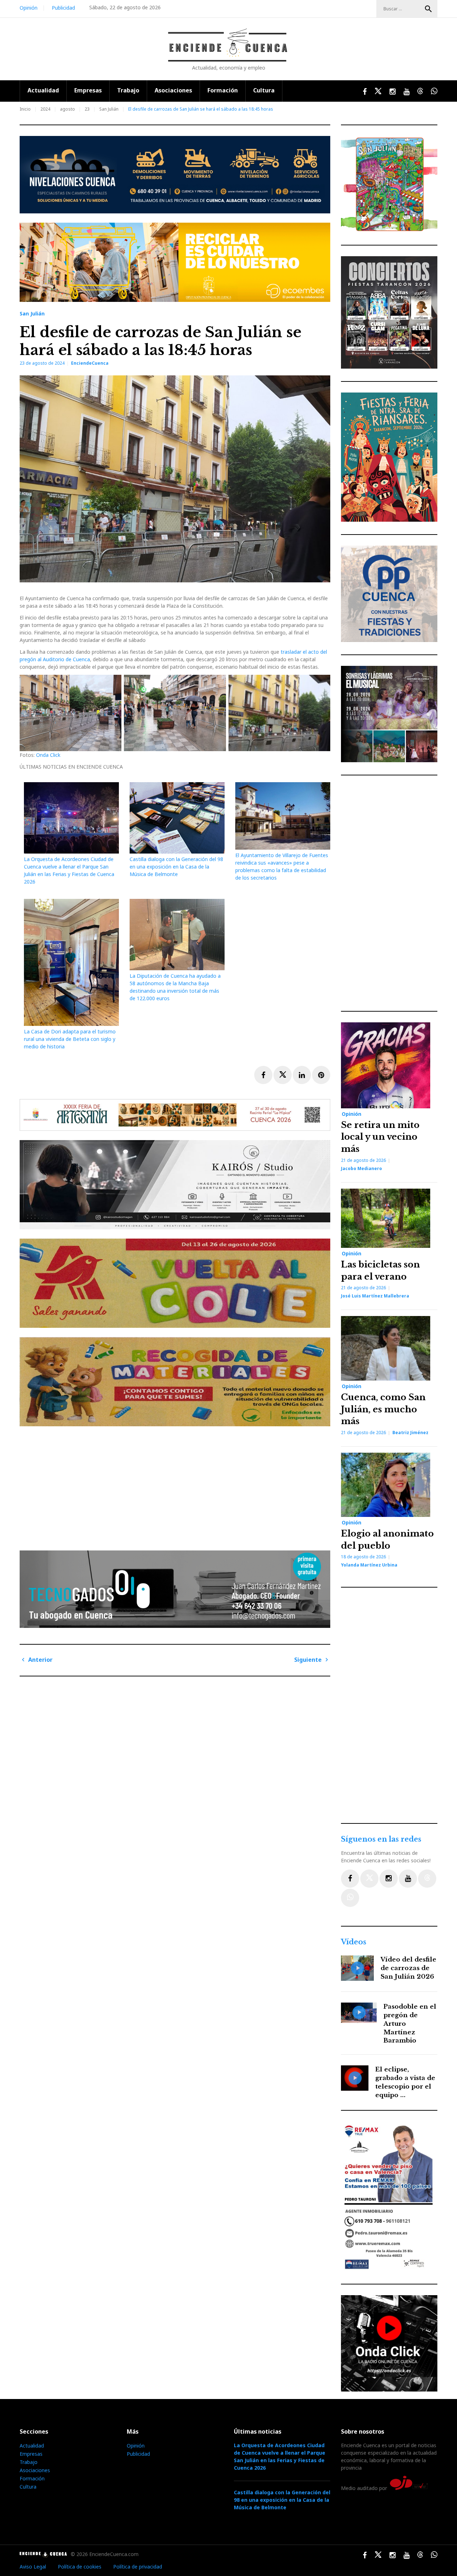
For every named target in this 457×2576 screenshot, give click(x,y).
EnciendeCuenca (90, 363)
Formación (223, 90)
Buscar (428, 9)
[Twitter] (369, 1879)
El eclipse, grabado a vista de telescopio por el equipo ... (405, 2082)
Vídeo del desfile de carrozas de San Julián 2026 (408, 1968)
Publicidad (63, 8)
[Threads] (427, 1879)
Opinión (29, 8)
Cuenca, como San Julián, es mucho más (383, 1409)
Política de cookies (80, 2567)
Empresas (88, 90)
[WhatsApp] (350, 1898)
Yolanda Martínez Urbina (369, 1565)
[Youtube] (408, 1879)
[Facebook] (350, 1879)
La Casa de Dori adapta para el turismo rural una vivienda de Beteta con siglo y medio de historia (70, 1039)
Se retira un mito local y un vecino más (380, 1137)
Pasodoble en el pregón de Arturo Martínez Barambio (410, 2024)
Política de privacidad (138, 2567)
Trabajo (128, 90)
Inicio (25, 109)
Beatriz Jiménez (410, 1433)
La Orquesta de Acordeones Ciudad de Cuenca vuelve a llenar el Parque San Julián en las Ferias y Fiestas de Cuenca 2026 (280, 2456)
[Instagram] (389, 1879)
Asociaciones (173, 90)
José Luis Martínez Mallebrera (375, 1296)
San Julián (109, 109)
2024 (45, 109)
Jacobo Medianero (361, 1168)
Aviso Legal (33, 2567)
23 (87, 109)
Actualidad (43, 90)
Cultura (264, 90)
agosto (67, 109)
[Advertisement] (177, 1486)
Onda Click (48, 755)
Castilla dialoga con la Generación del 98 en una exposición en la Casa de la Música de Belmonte (176, 867)
